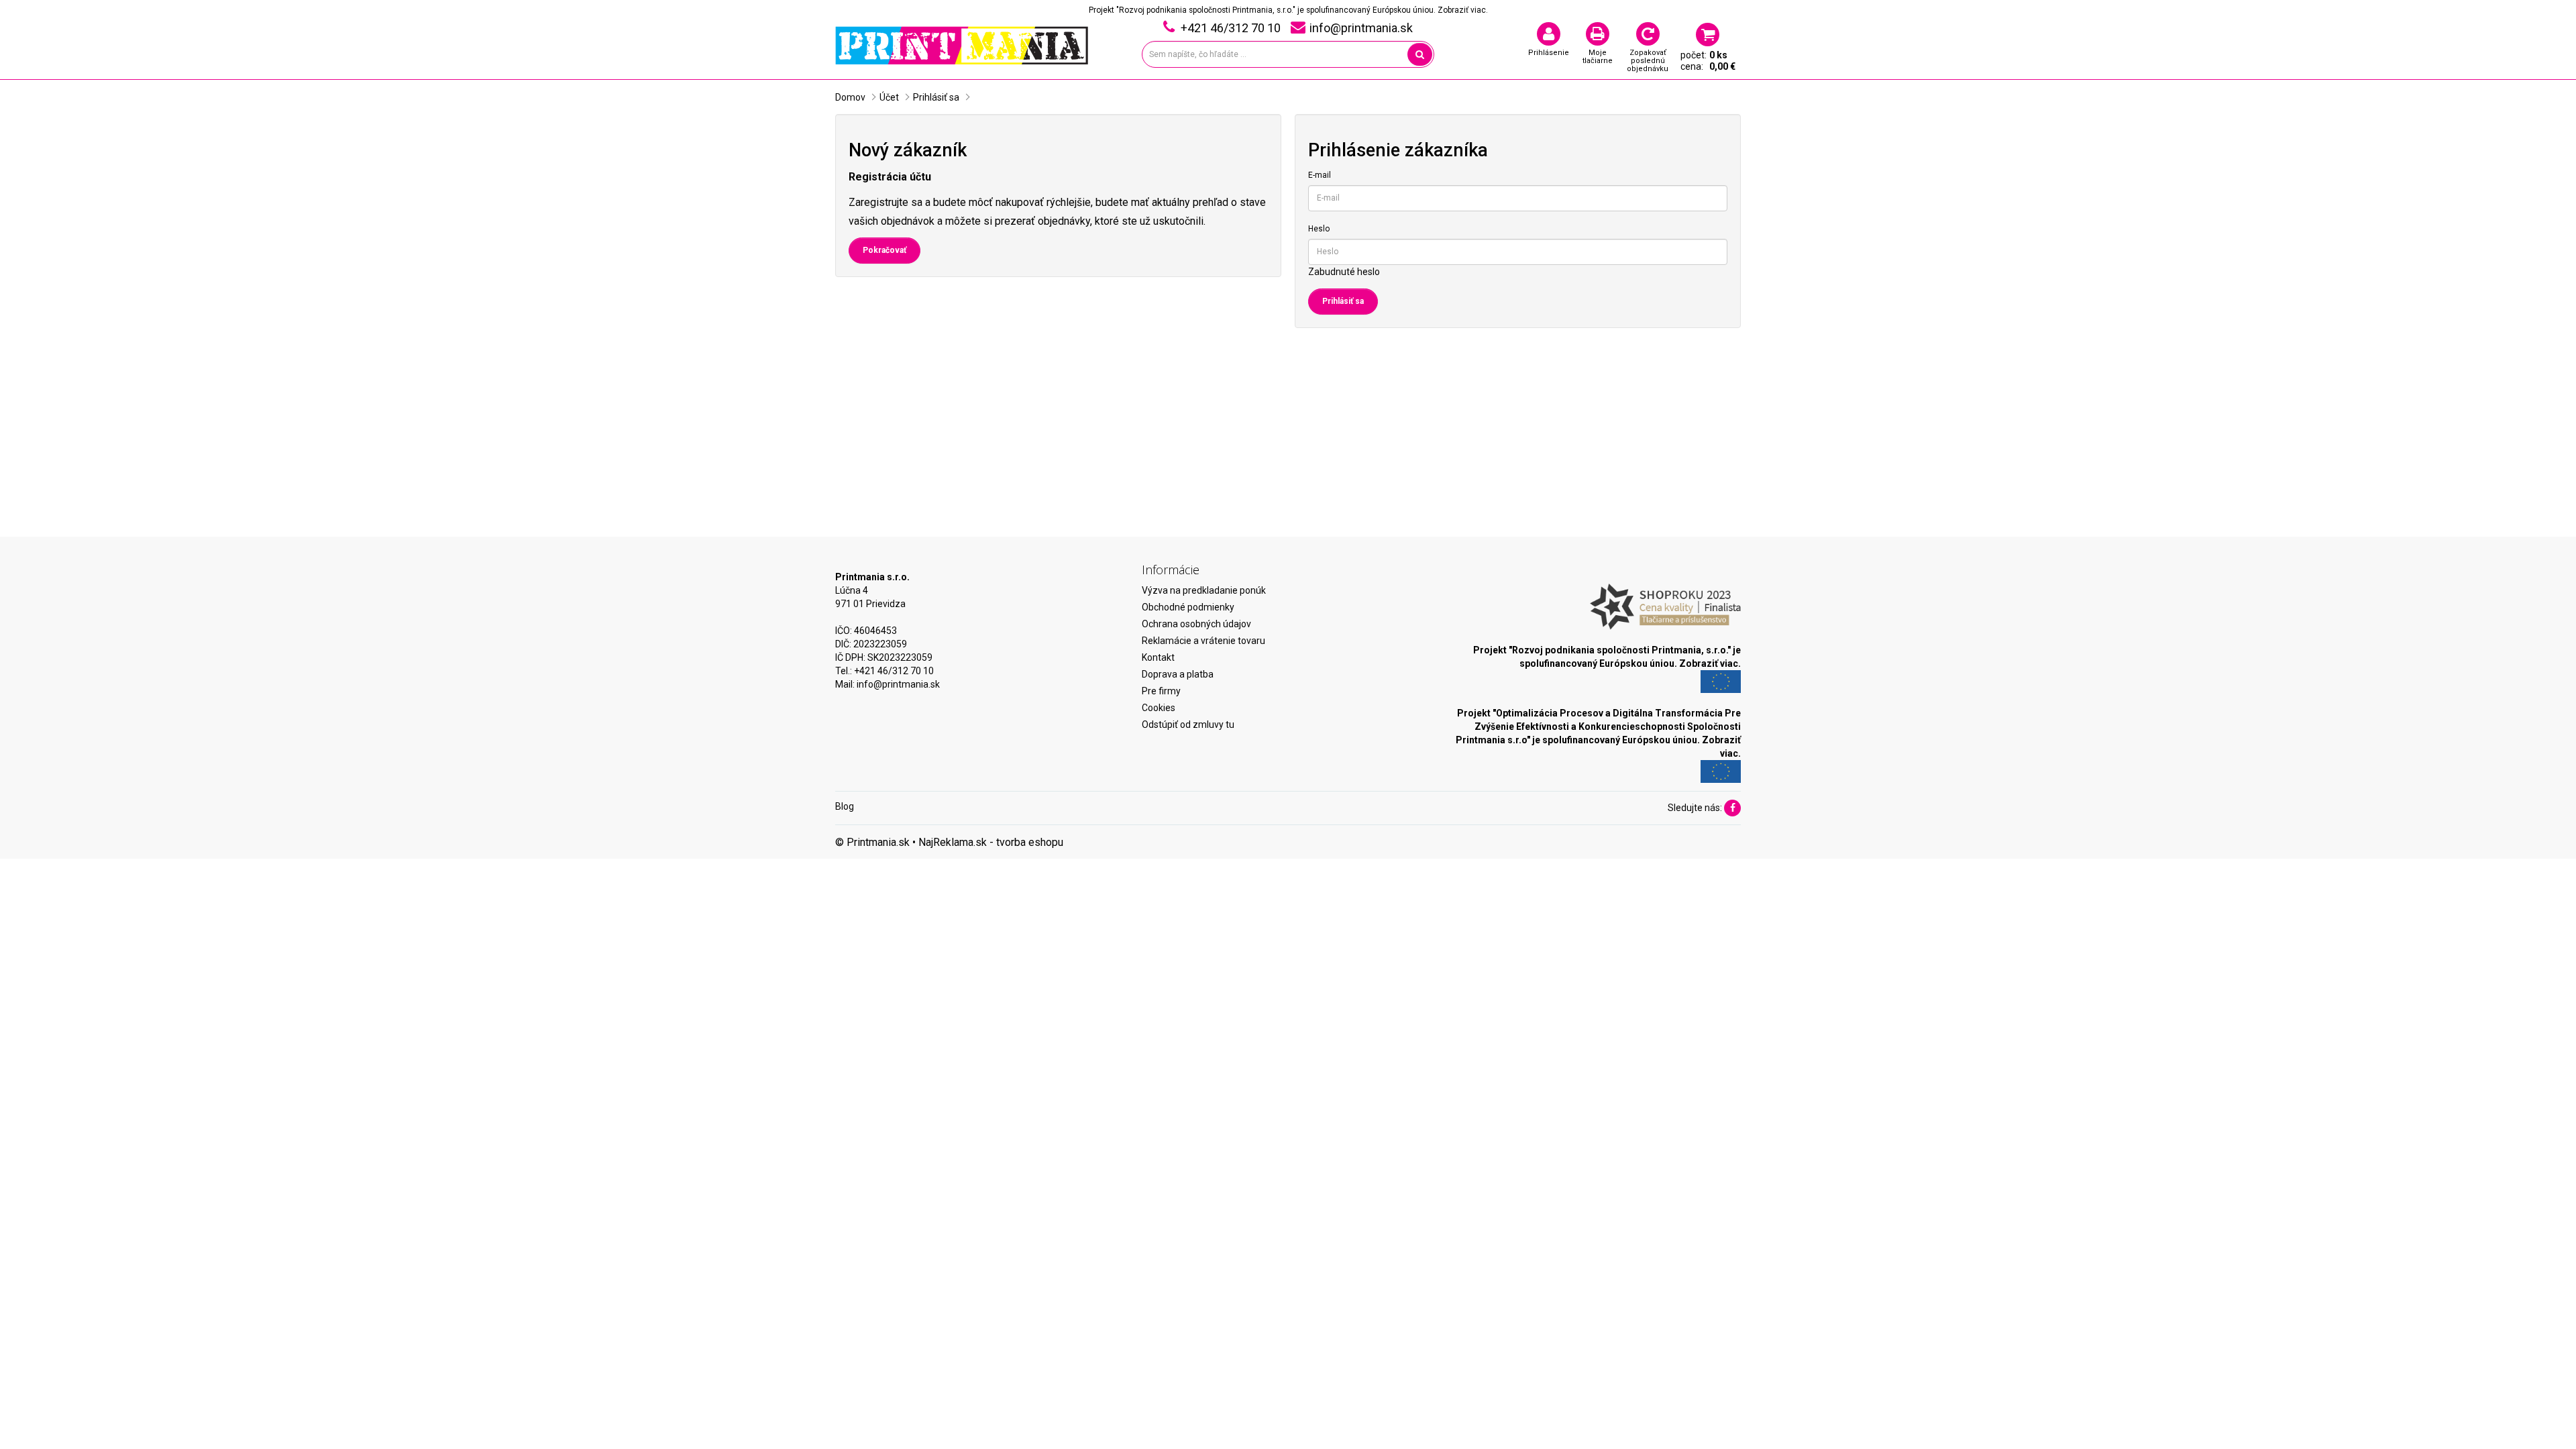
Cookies (1159, 708)
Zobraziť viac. (1463, 10)
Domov (850, 97)
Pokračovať (884, 250)
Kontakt (1158, 657)
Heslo (1319, 229)
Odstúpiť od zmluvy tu (1188, 724)
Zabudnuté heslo (1344, 272)
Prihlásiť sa (936, 97)
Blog (845, 806)
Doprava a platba (1178, 674)
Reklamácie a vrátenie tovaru (1203, 641)
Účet (889, 97)
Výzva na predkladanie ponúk (1204, 590)
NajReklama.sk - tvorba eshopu (991, 842)
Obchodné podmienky (1188, 607)
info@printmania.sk (898, 684)
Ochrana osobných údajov (1196, 624)
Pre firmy (1161, 691)
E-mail (1320, 175)
